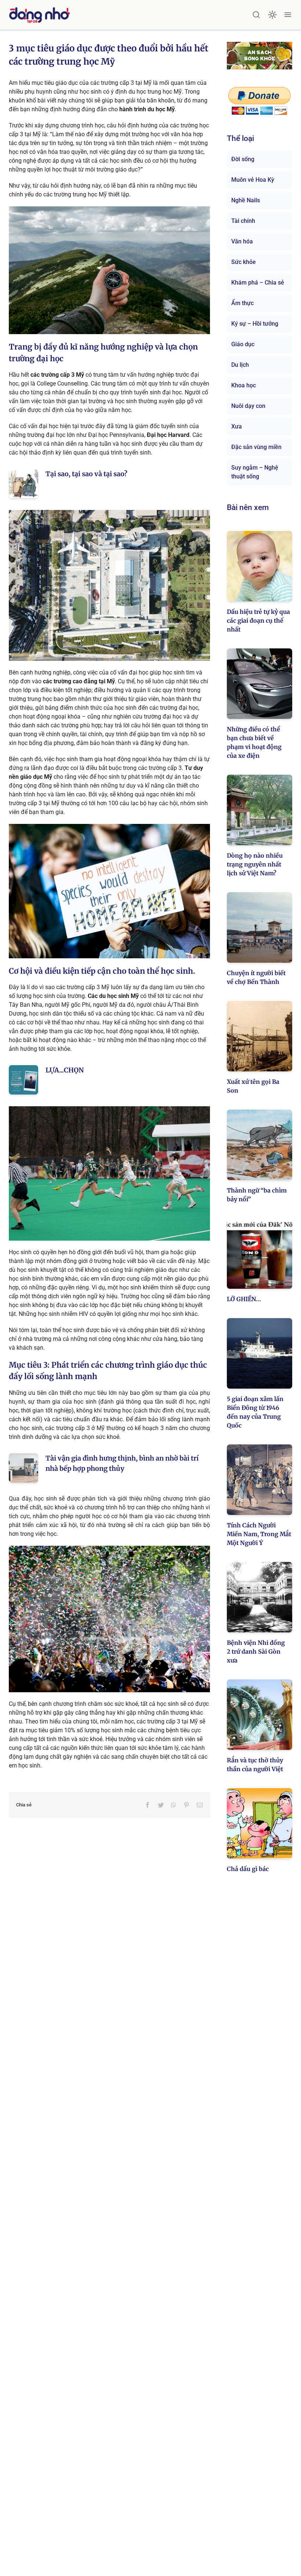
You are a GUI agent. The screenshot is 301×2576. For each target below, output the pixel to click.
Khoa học (244, 385)
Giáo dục (243, 344)
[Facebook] (148, 1805)
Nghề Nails (246, 200)
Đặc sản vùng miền (256, 447)
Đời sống (243, 159)
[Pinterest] (186, 1805)
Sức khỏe (244, 262)
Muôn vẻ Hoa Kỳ (253, 180)
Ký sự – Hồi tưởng (255, 324)
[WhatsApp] (174, 1805)
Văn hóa (242, 241)
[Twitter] (161, 1805)
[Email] (200, 1805)
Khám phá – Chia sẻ (258, 283)
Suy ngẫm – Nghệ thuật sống (255, 472)
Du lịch (240, 365)
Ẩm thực (242, 303)
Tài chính (243, 221)
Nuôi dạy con (248, 406)
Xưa (237, 426)
